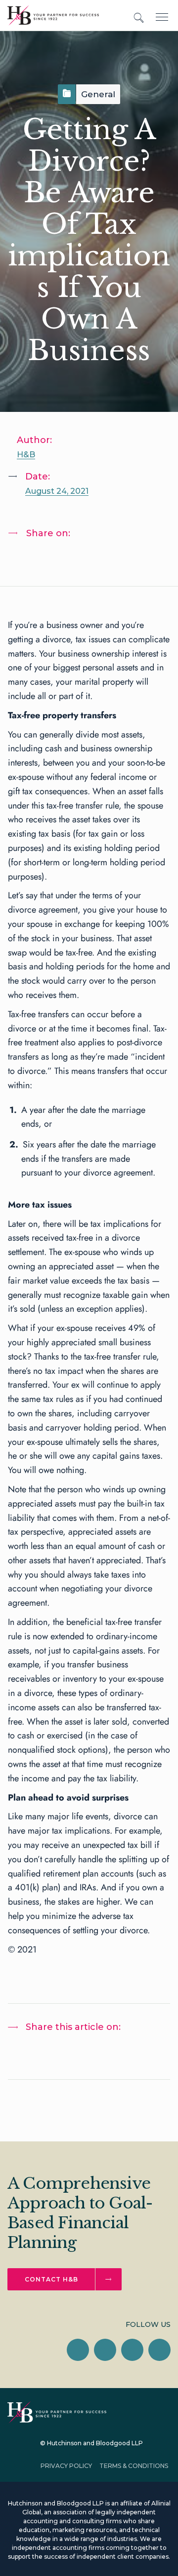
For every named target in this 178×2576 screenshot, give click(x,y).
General (98, 94)
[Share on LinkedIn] (25, 559)
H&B (26, 455)
